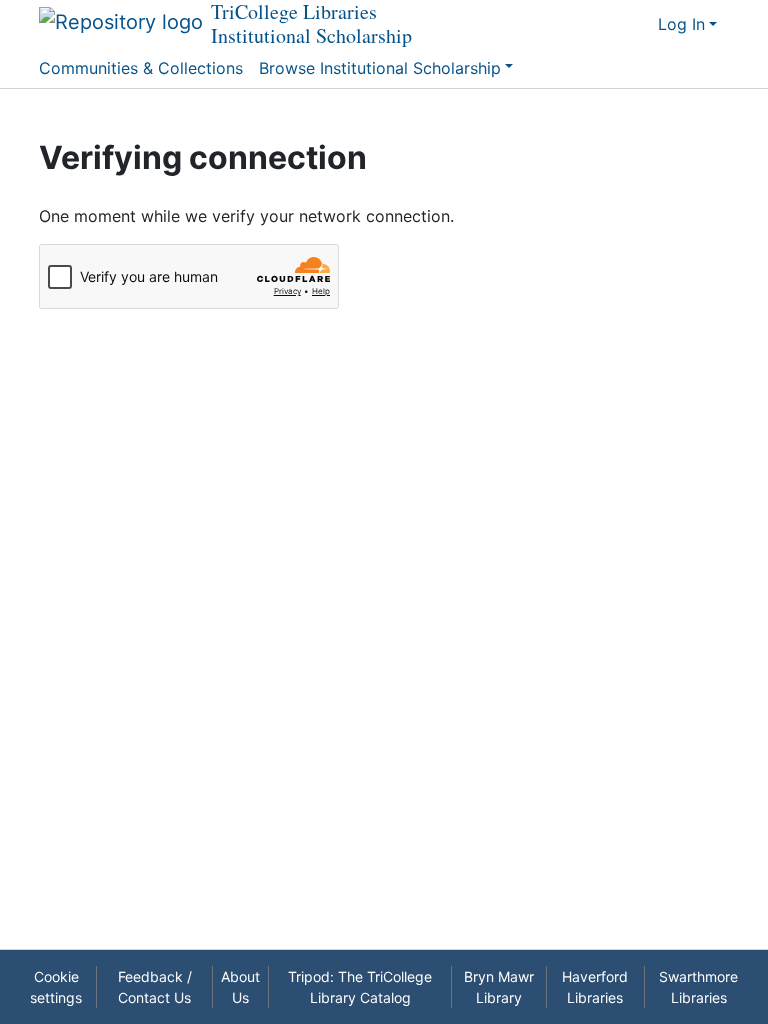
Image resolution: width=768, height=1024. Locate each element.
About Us (240, 987)
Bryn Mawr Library (499, 987)
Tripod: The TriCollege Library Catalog (360, 987)
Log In (681, 24)
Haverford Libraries (595, 987)
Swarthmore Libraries (698, 987)
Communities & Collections (141, 68)
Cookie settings (56, 987)
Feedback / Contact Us (155, 987)
